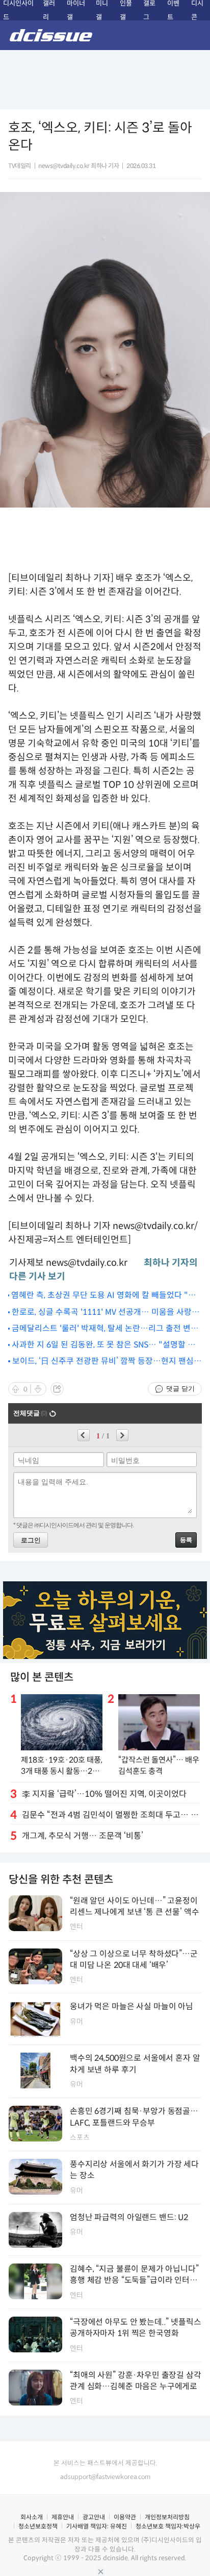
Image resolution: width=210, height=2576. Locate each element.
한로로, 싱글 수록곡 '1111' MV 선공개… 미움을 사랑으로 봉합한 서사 (106, 1313)
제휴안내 (63, 2517)
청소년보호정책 (38, 2526)
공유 (57, 1389)
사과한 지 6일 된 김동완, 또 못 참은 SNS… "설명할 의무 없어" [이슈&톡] (103, 1345)
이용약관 (125, 2517)
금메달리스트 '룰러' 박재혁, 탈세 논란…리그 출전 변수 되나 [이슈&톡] (105, 1329)
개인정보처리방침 (167, 2517)
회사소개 (32, 2517)
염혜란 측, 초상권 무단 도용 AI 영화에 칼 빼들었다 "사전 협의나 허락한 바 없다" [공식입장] (103, 1296)
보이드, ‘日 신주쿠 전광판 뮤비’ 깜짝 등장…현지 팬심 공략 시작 (103, 1362)
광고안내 (94, 2517)
